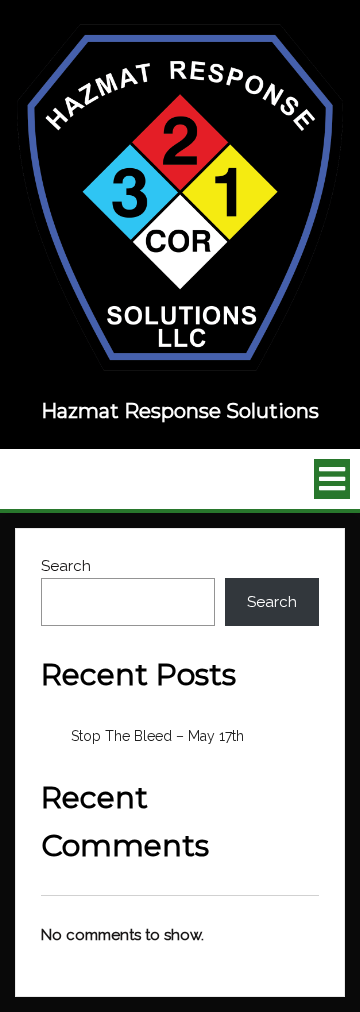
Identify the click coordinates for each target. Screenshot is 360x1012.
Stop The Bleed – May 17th (157, 736)
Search (66, 566)
